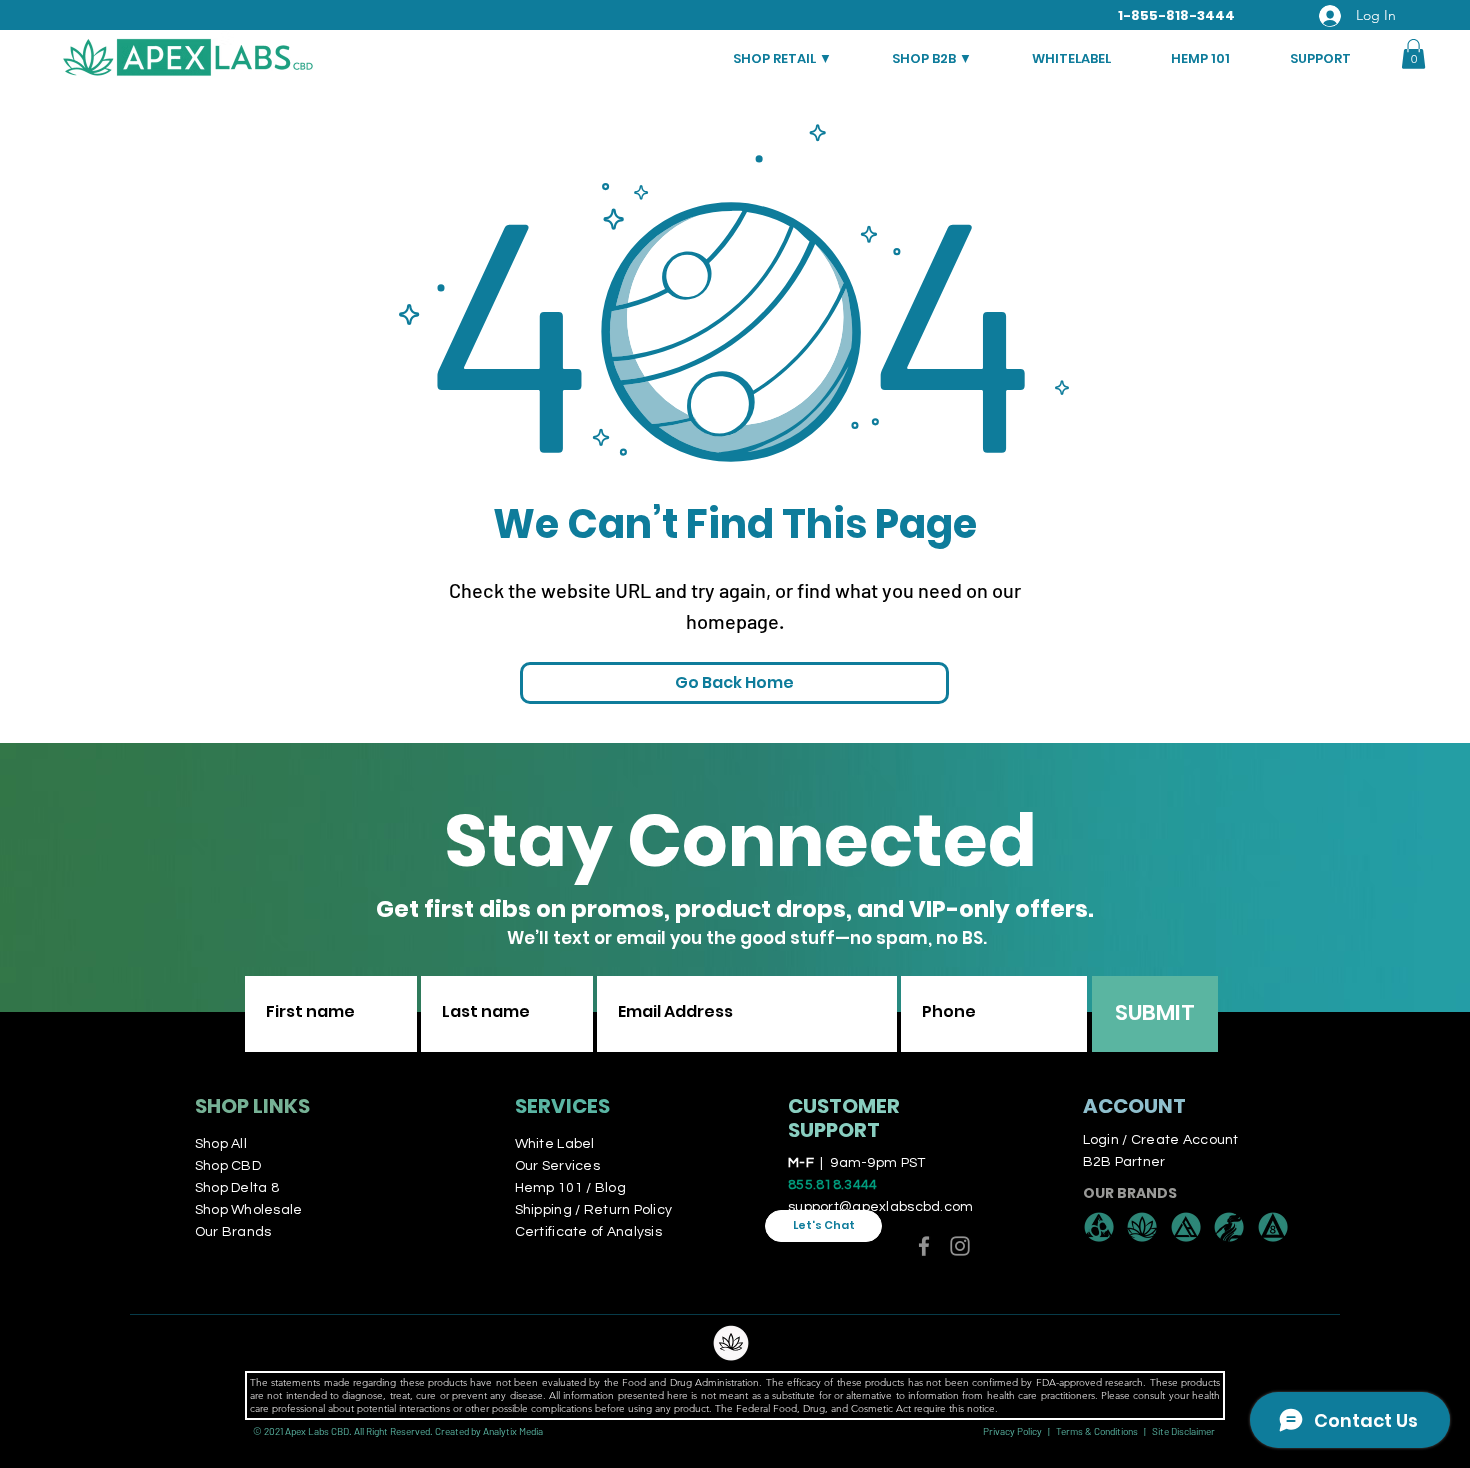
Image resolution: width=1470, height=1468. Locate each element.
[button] (1413, 54)
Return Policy (628, 1210)
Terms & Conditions (1097, 1431)
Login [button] (1101, 1140)
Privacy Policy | (1019, 1431)
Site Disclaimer (1183, 1431)
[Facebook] (924, 1246)
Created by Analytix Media (489, 1431)
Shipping (545, 1210)
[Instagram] (960, 1246)
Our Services (557, 1166)
